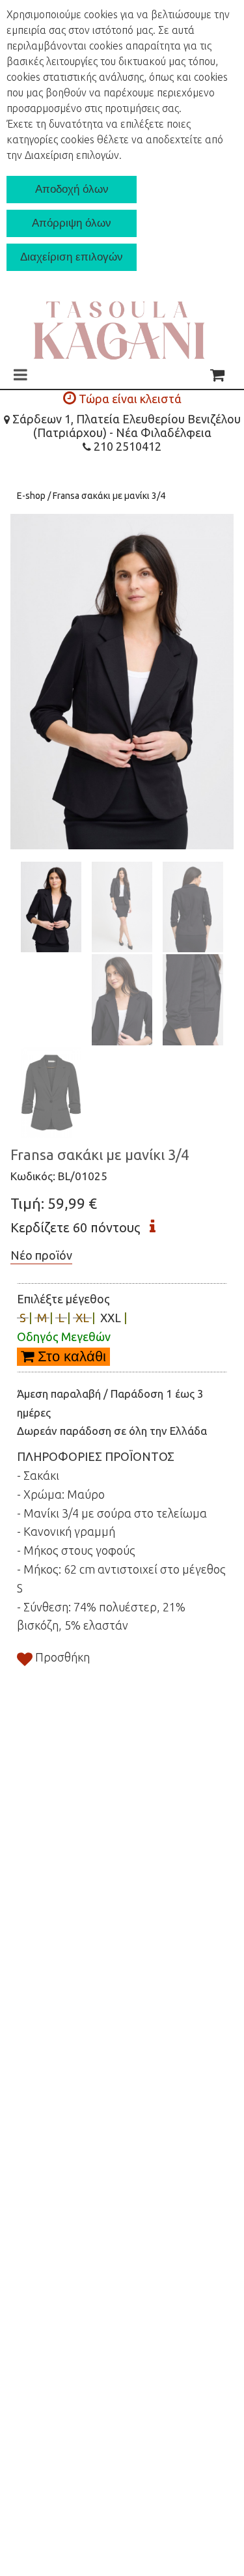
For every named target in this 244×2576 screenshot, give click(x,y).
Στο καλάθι (70, 1356)
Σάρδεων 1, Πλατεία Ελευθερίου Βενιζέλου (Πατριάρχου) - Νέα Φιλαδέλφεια (125, 426)
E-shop (32, 496)
